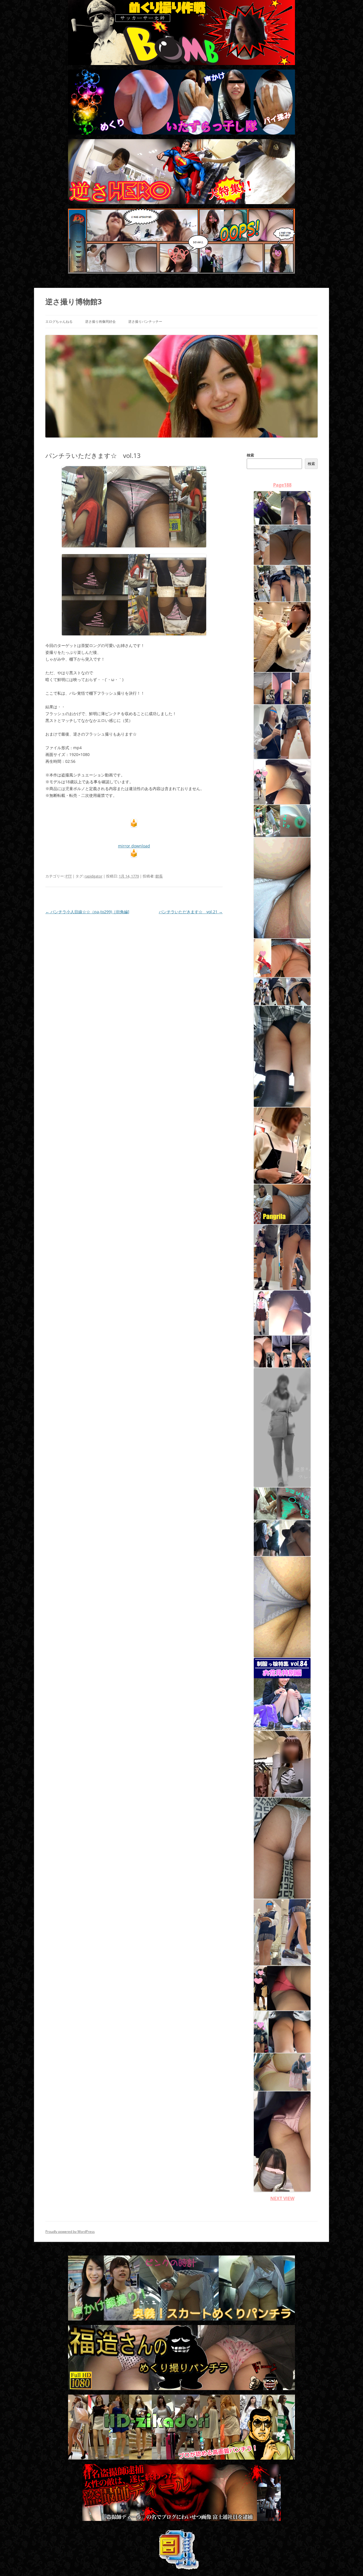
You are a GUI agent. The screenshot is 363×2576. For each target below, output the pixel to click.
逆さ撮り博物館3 (74, 301)
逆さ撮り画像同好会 (100, 322)
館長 (159, 876)
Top (350, 2563)
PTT (69, 876)
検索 (250, 455)
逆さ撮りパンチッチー (145, 322)
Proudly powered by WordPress (70, 2232)
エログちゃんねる (59, 322)
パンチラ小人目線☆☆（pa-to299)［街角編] (87, 912)
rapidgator (93, 876)
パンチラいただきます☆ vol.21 (191, 912)
